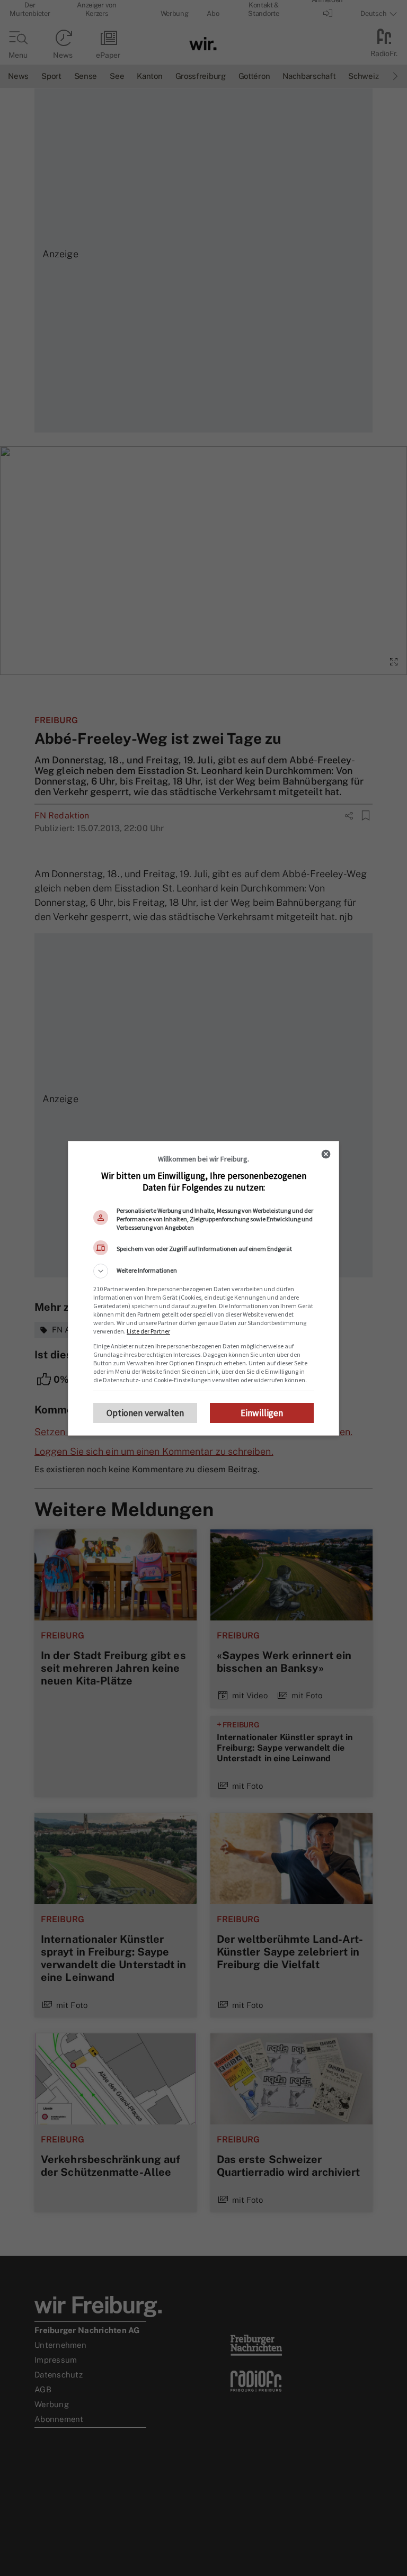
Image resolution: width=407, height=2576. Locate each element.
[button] (203, 1271)
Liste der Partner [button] (148, 1331)
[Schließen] (326, 1154)
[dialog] (203, 1288)
